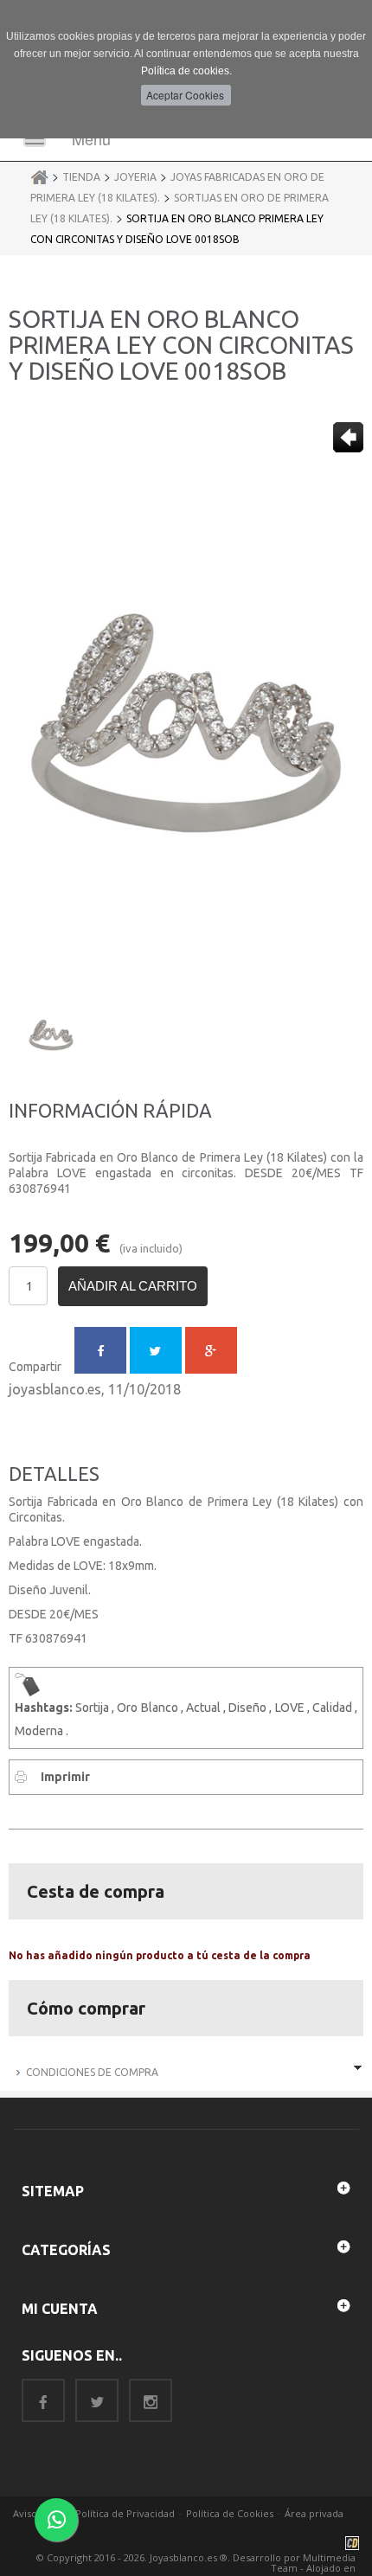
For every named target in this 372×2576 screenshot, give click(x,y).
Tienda (81, 177)
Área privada (314, 2513)
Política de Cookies (230, 2513)
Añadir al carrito (133, 1286)
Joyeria (135, 177)
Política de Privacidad (125, 2513)
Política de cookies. (186, 71)
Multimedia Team (313, 2563)
